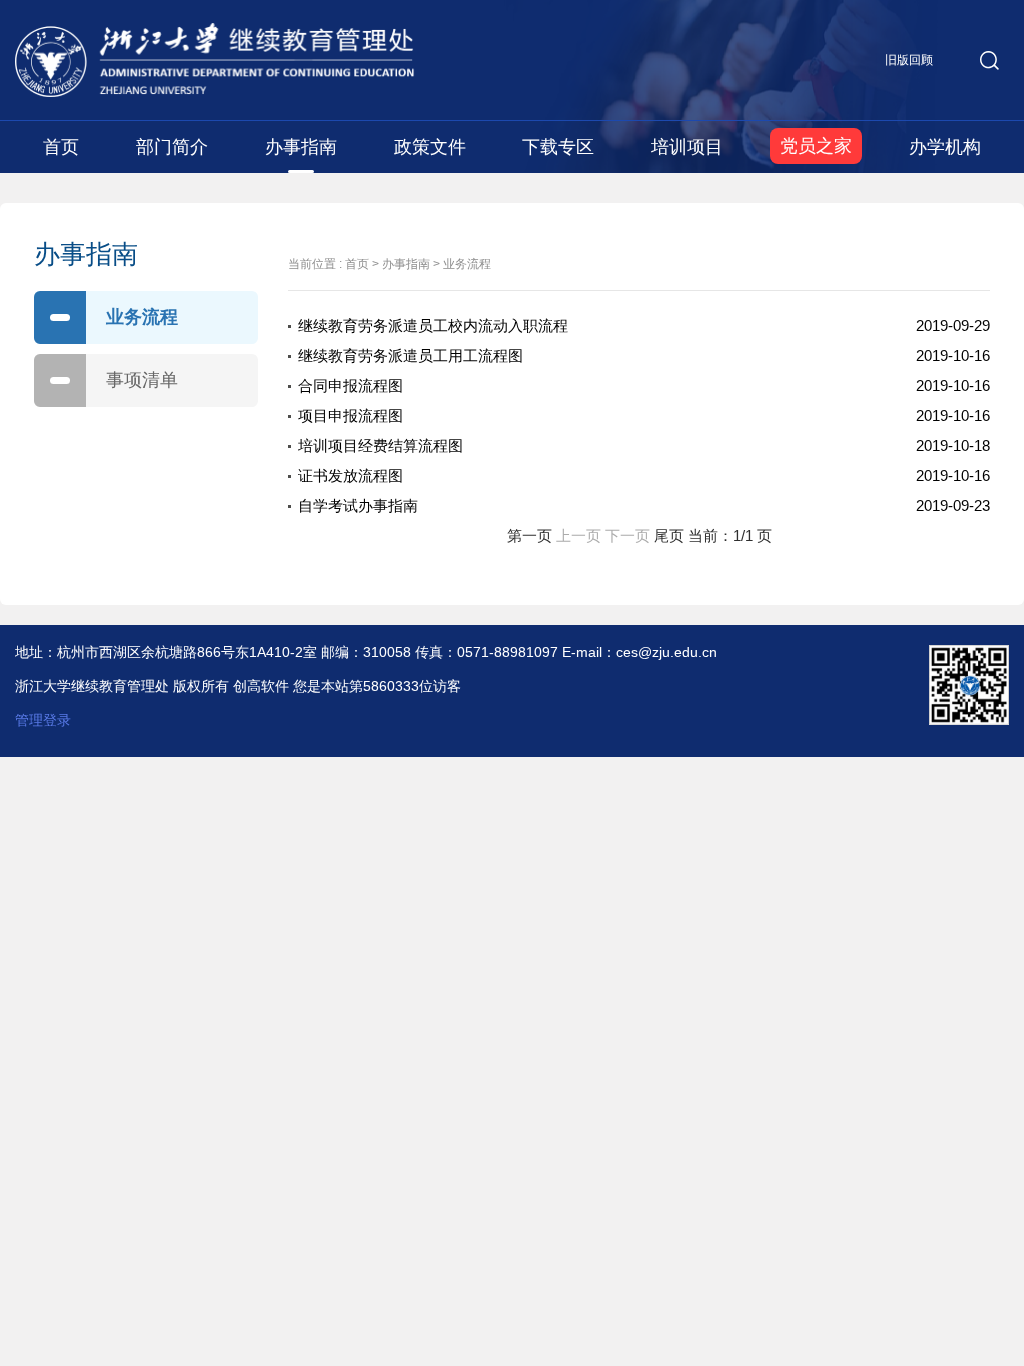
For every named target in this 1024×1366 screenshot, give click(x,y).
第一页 (529, 535)
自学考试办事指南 (358, 505)
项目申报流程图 (350, 415)
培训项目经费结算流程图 (380, 445)
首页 (61, 147)
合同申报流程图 (350, 385)
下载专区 (558, 147)
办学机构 (945, 147)
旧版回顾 (909, 60)
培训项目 (687, 147)
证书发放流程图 (350, 475)
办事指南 (301, 147)
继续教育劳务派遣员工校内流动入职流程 (433, 325)
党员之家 (816, 146)
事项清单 (142, 380)
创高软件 (261, 686)
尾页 (669, 535)
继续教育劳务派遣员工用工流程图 (410, 355)
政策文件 (430, 147)
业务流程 (142, 317)
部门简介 (172, 147)
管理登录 (43, 720)
